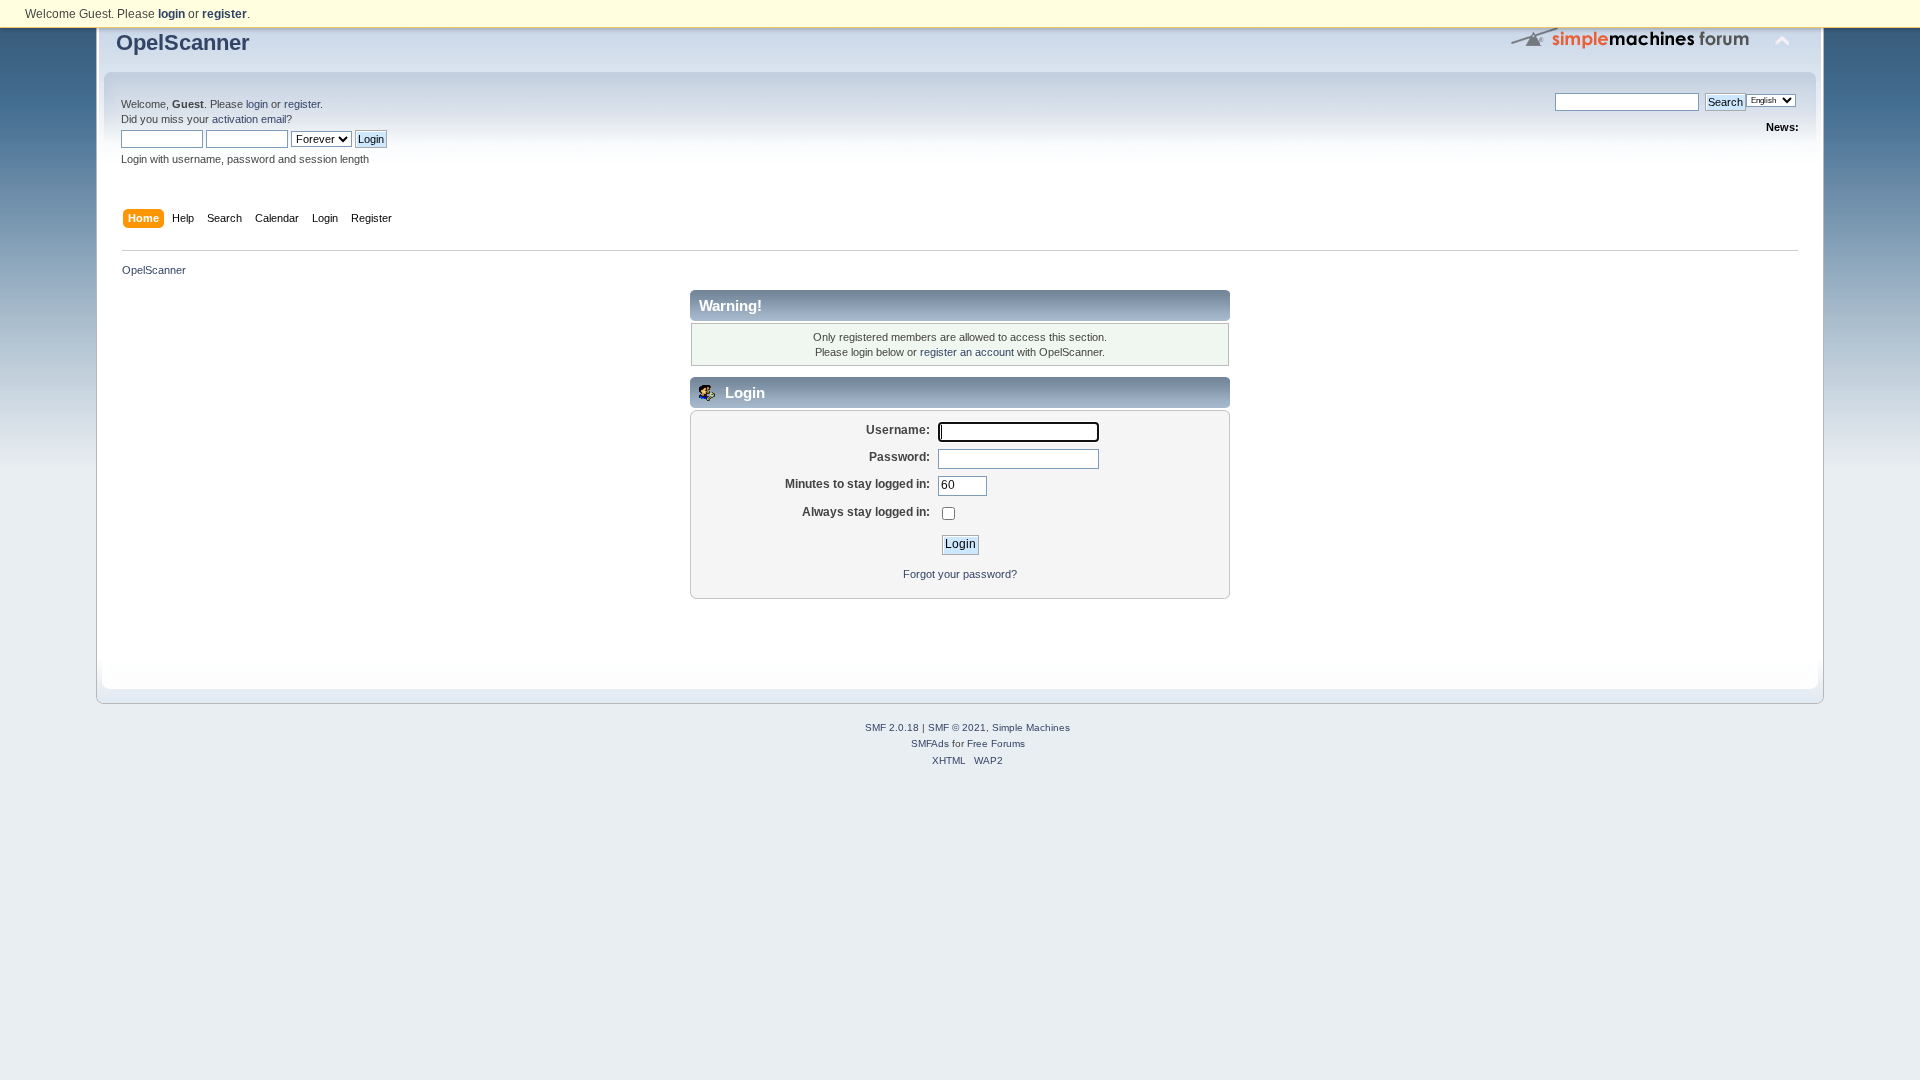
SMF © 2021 (957, 727)
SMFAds (930, 743)
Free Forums (996, 743)
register (302, 104)
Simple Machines (1031, 727)
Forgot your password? (960, 574)
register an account (967, 352)
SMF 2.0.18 (892, 727)
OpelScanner (183, 42)
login (257, 104)
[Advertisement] (960, 630)
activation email (249, 119)
